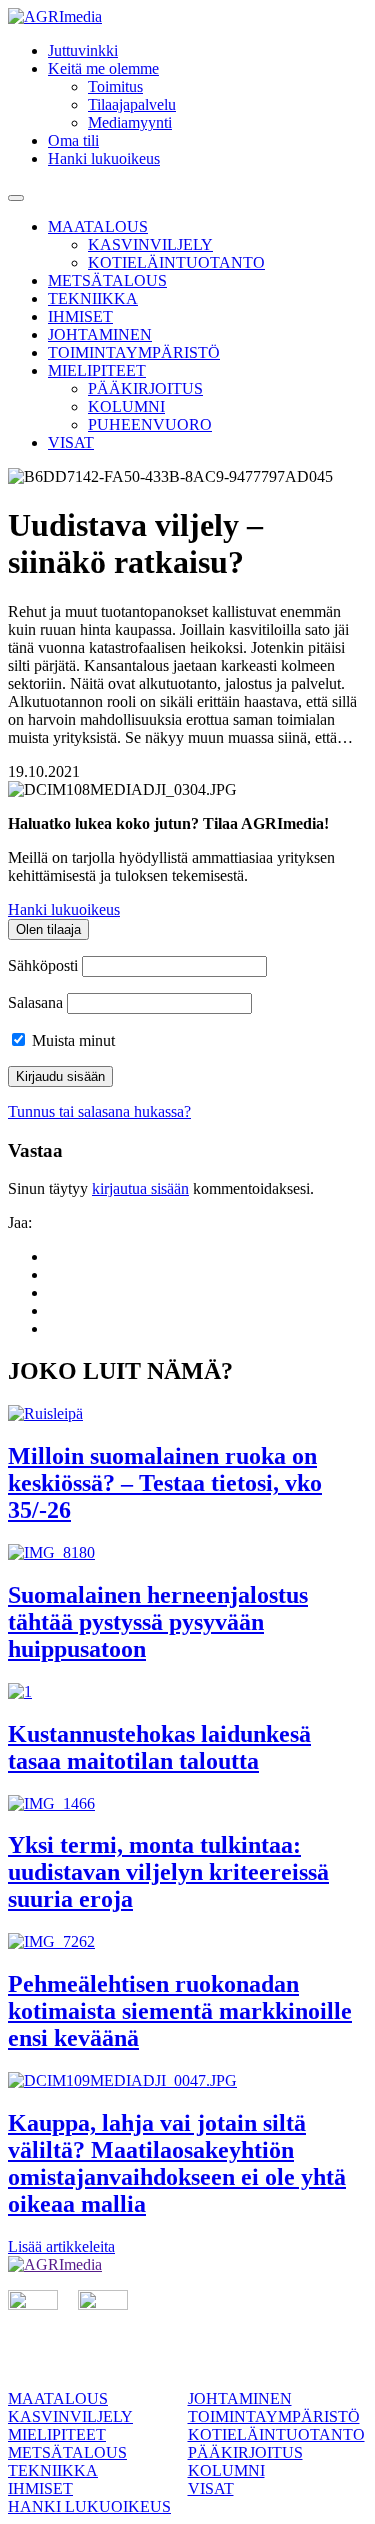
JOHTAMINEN (100, 334)
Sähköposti (43, 965)
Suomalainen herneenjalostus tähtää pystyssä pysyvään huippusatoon (158, 1622)
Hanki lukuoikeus (104, 158)
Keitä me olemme (103, 68)
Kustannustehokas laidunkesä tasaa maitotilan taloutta (159, 1747)
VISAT (71, 442)
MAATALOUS (98, 226)
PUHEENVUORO (150, 424)
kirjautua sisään (140, 1188)
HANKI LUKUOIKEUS (89, 2506)
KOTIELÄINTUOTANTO (176, 262)
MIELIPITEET (97, 370)
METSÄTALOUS (107, 280)
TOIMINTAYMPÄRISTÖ (134, 352)
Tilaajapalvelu (132, 104)
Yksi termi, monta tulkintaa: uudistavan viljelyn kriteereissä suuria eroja (168, 1872)
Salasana (35, 1002)
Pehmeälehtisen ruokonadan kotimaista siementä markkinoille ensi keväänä (180, 2011)
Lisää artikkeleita (61, 2246)
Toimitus (115, 86)
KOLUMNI (126, 406)
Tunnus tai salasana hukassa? (99, 1111)
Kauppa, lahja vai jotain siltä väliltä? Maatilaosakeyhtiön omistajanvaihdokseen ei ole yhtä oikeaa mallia (177, 2163)
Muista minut (71, 1040)
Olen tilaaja (48, 929)
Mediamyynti (130, 122)
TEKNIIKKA (93, 298)
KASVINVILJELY (150, 244)
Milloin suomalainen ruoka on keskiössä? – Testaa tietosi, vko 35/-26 (165, 1483)
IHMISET (80, 316)
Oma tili (73, 140)
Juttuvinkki (83, 50)
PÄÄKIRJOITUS (145, 388)
